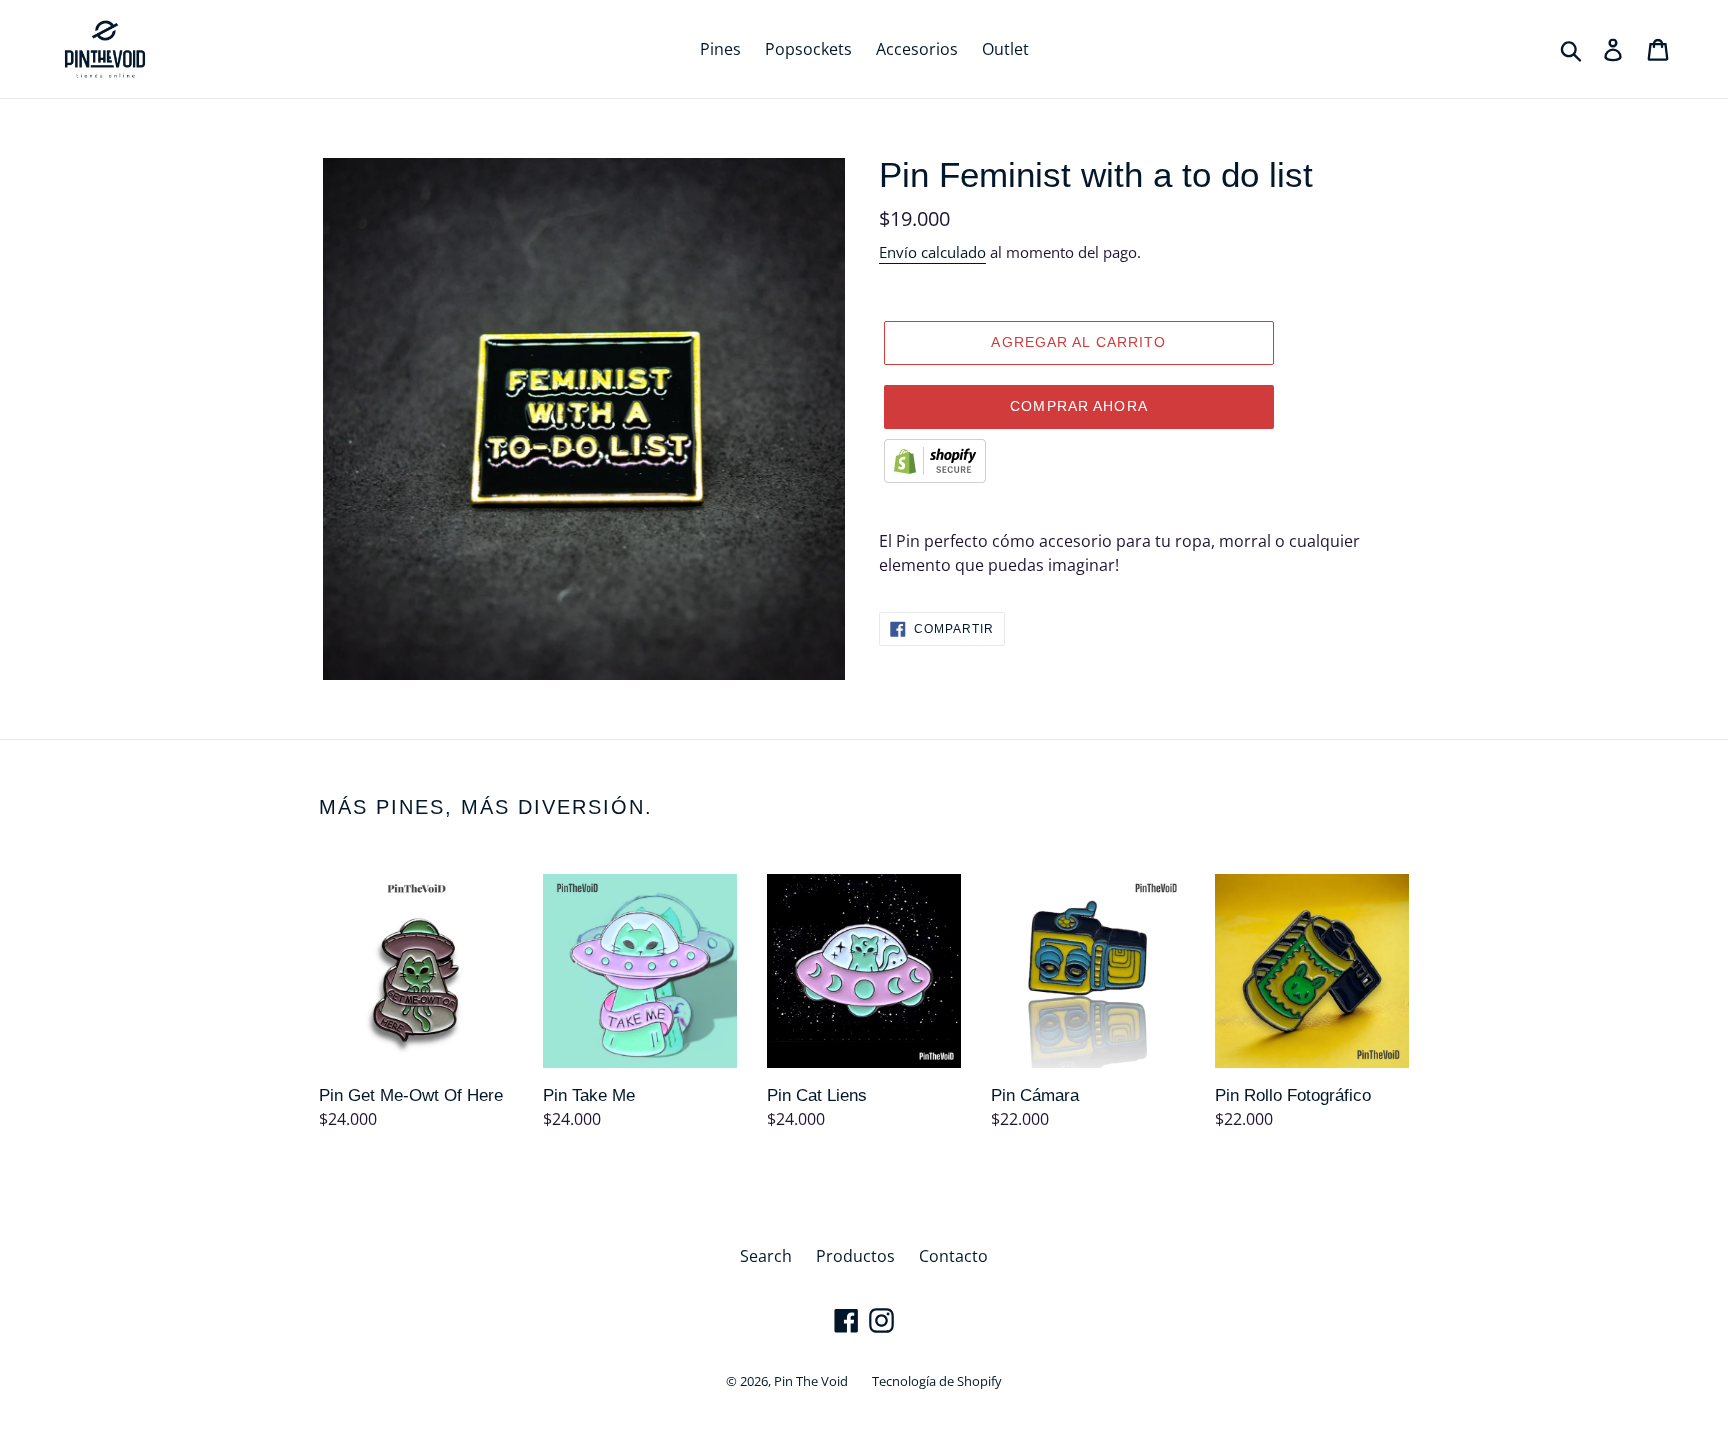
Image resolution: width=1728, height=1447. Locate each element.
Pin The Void (811, 1381)
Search (766, 1256)
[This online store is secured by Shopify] (935, 477)
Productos (855, 1256)
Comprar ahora (1079, 406)
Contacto (953, 1256)
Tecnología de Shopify (937, 1381)
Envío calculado (932, 252)
